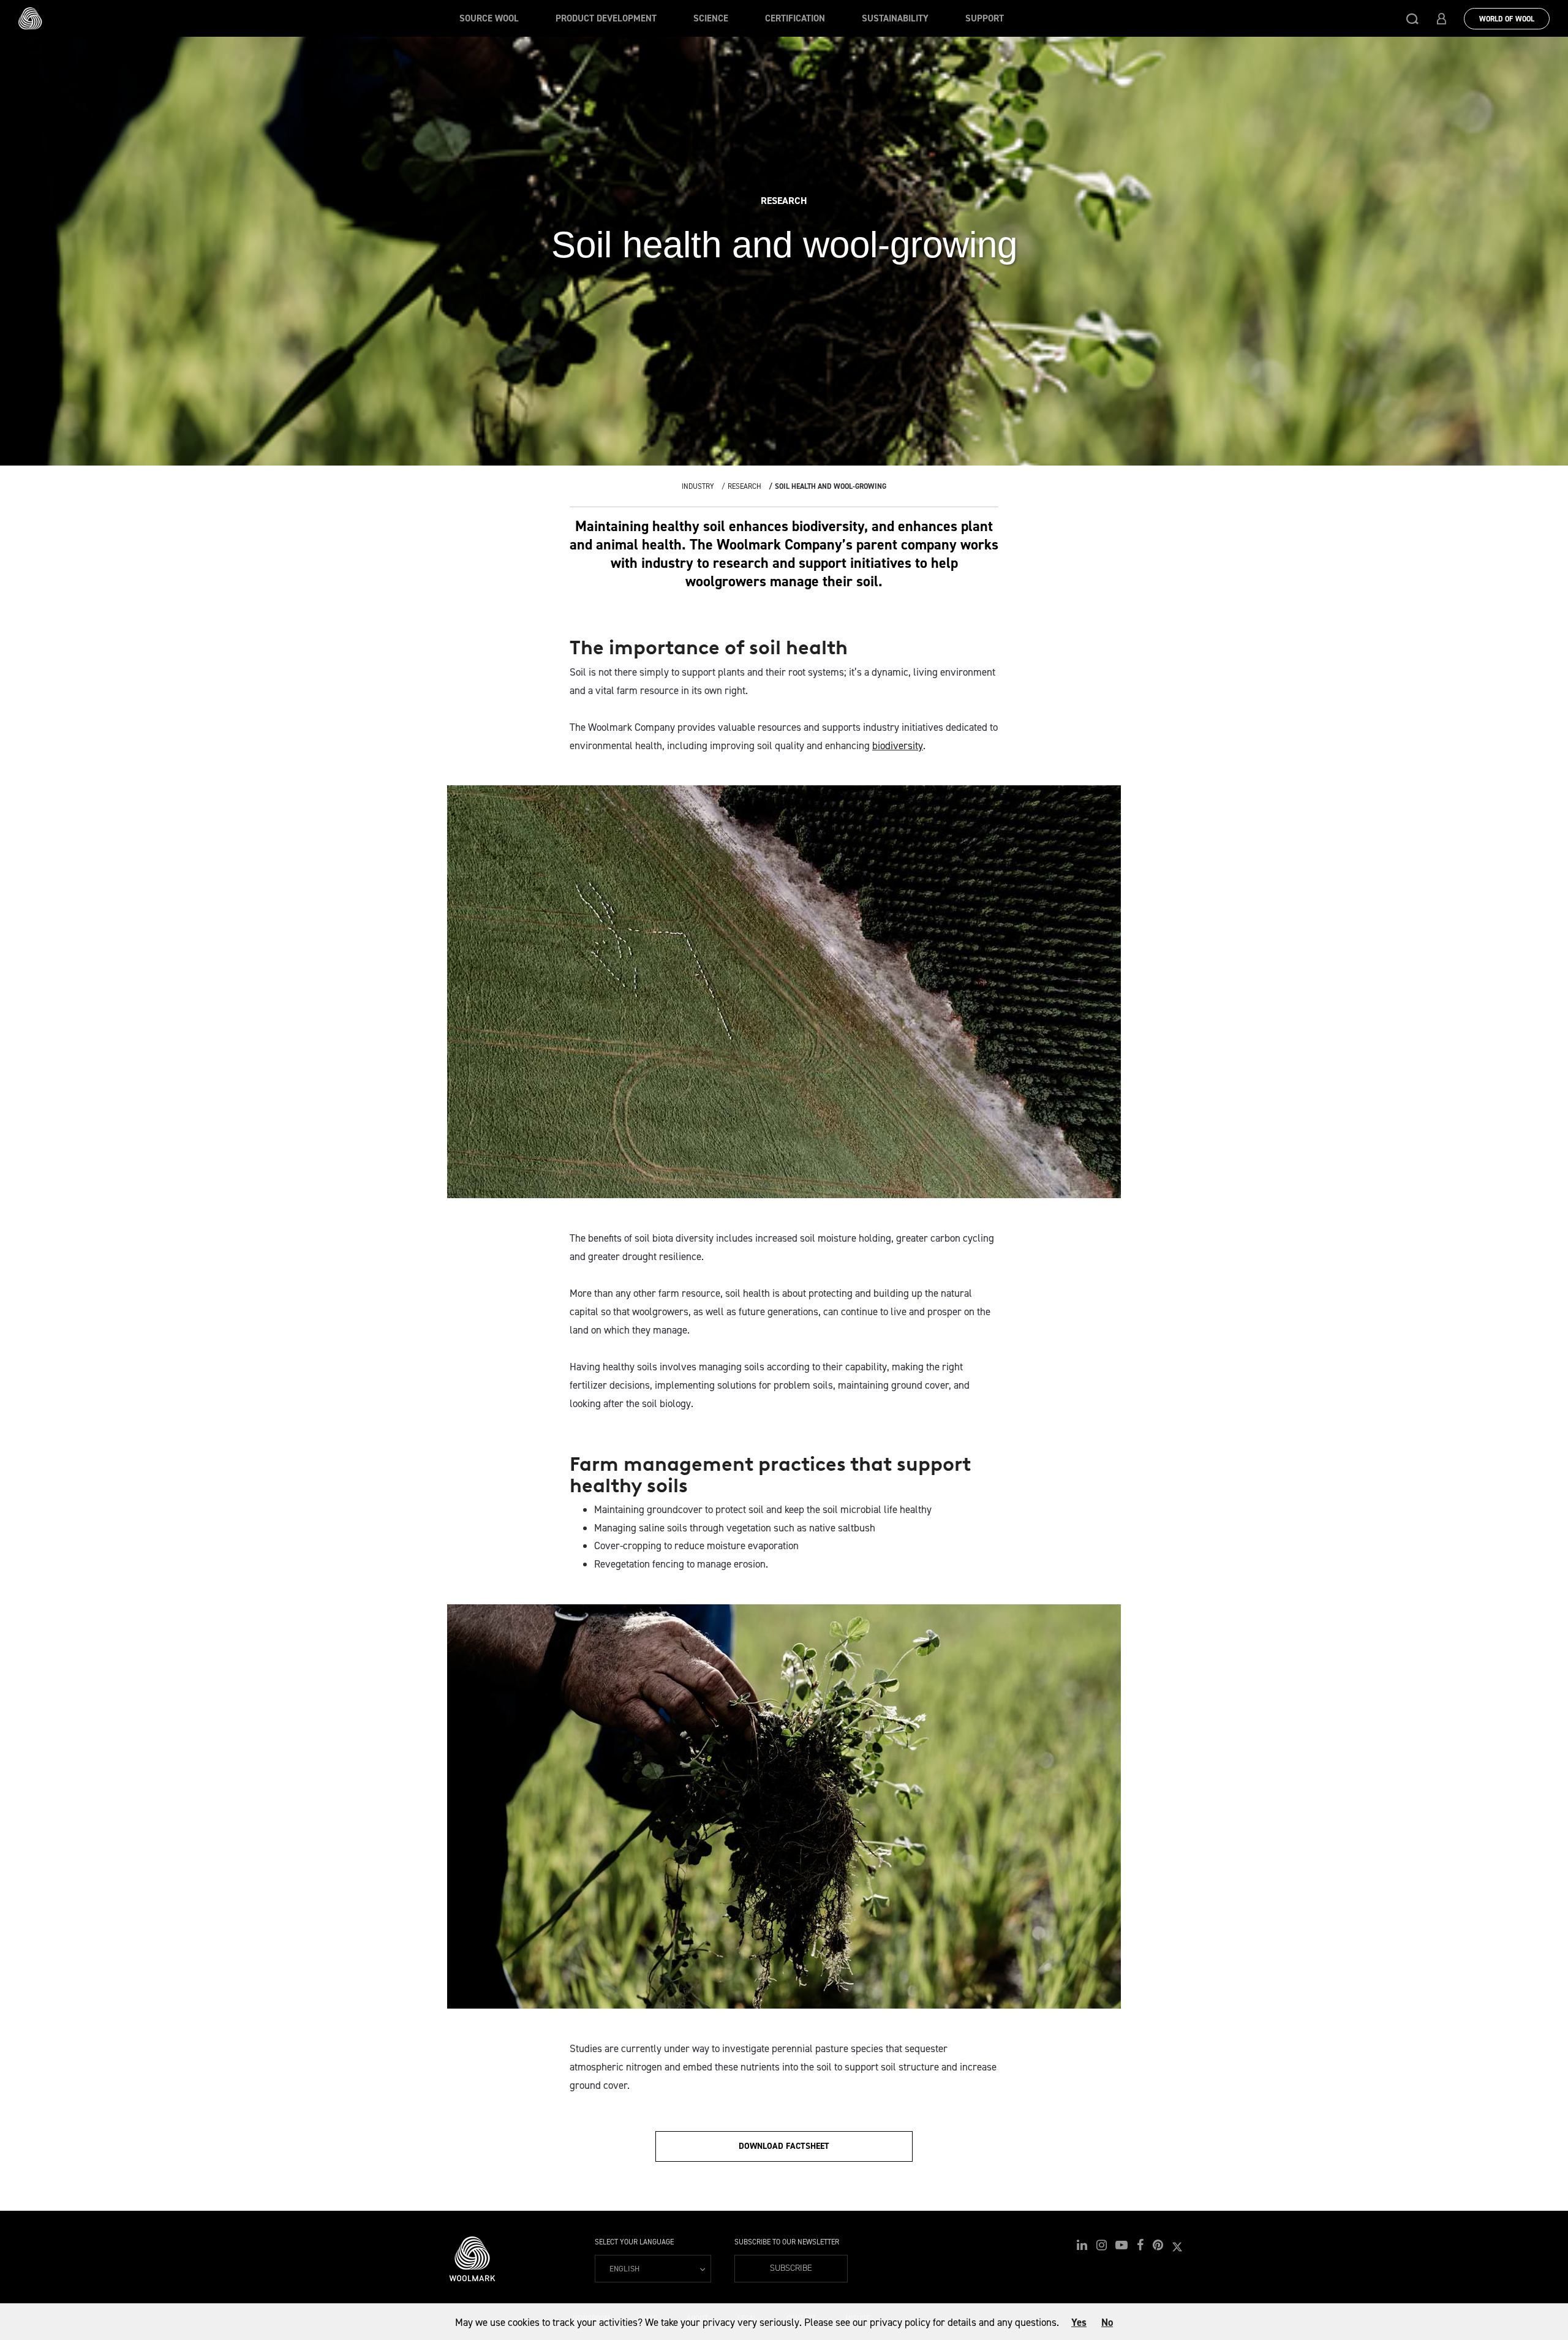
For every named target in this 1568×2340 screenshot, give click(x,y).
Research (744, 486)
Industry (698, 486)
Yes (1079, 2322)
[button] (1412, 18)
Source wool (489, 18)
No (1107, 2322)
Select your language (634, 2242)
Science (711, 18)
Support (985, 18)
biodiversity (898, 745)
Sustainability (895, 18)
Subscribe (791, 2268)
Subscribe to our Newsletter (787, 2242)
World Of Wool (1507, 19)
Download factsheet (784, 2146)
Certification (795, 18)
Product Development (606, 18)
